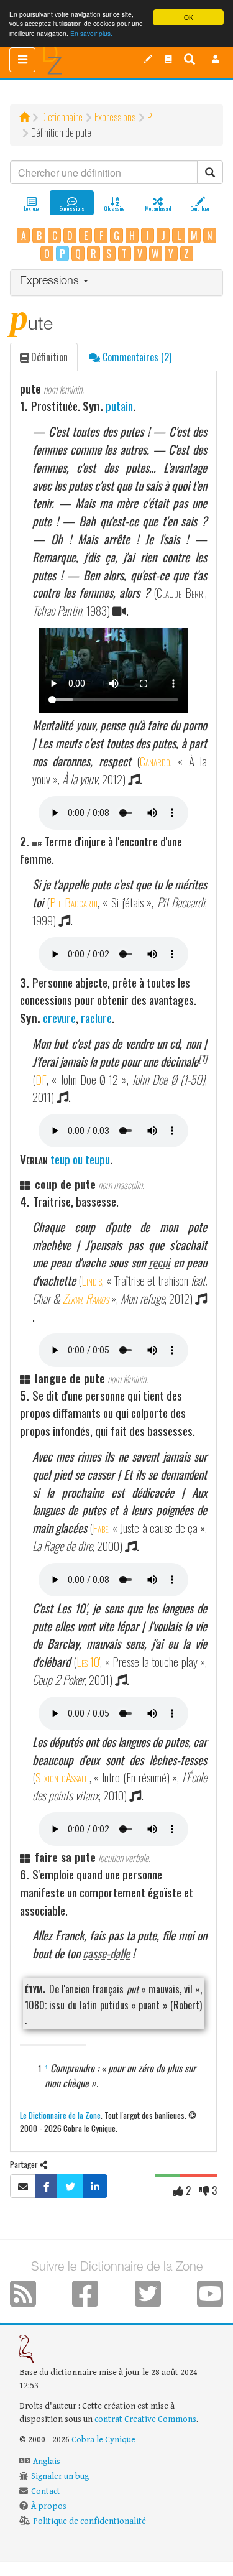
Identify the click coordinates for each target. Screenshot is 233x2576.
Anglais (47, 2462)
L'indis (92, 1280)
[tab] (116, 283)
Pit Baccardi (73, 902)
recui (159, 1262)
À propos (49, 2506)
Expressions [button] (51, 282)
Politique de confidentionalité (89, 2521)
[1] (203, 1058)
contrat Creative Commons (145, 2419)
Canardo (155, 761)
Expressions (115, 117)
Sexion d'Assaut (62, 1777)
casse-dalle (106, 1953)
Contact (46, 2491)
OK (189, 17)
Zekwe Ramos (86, 1298)
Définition (48, 357)
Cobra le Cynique (103, 2440)
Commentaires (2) (136, 357)
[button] (216, 59)
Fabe (100, 1528)
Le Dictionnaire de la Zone (60, 2115)
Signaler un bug (60, 2476)
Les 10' (89, 1661)
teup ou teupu (80, 1159)
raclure (96, 1018)
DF (41, 1079)
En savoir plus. (91, 33)
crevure (59, 1018)
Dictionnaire (62, 117)
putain (119, 406)
